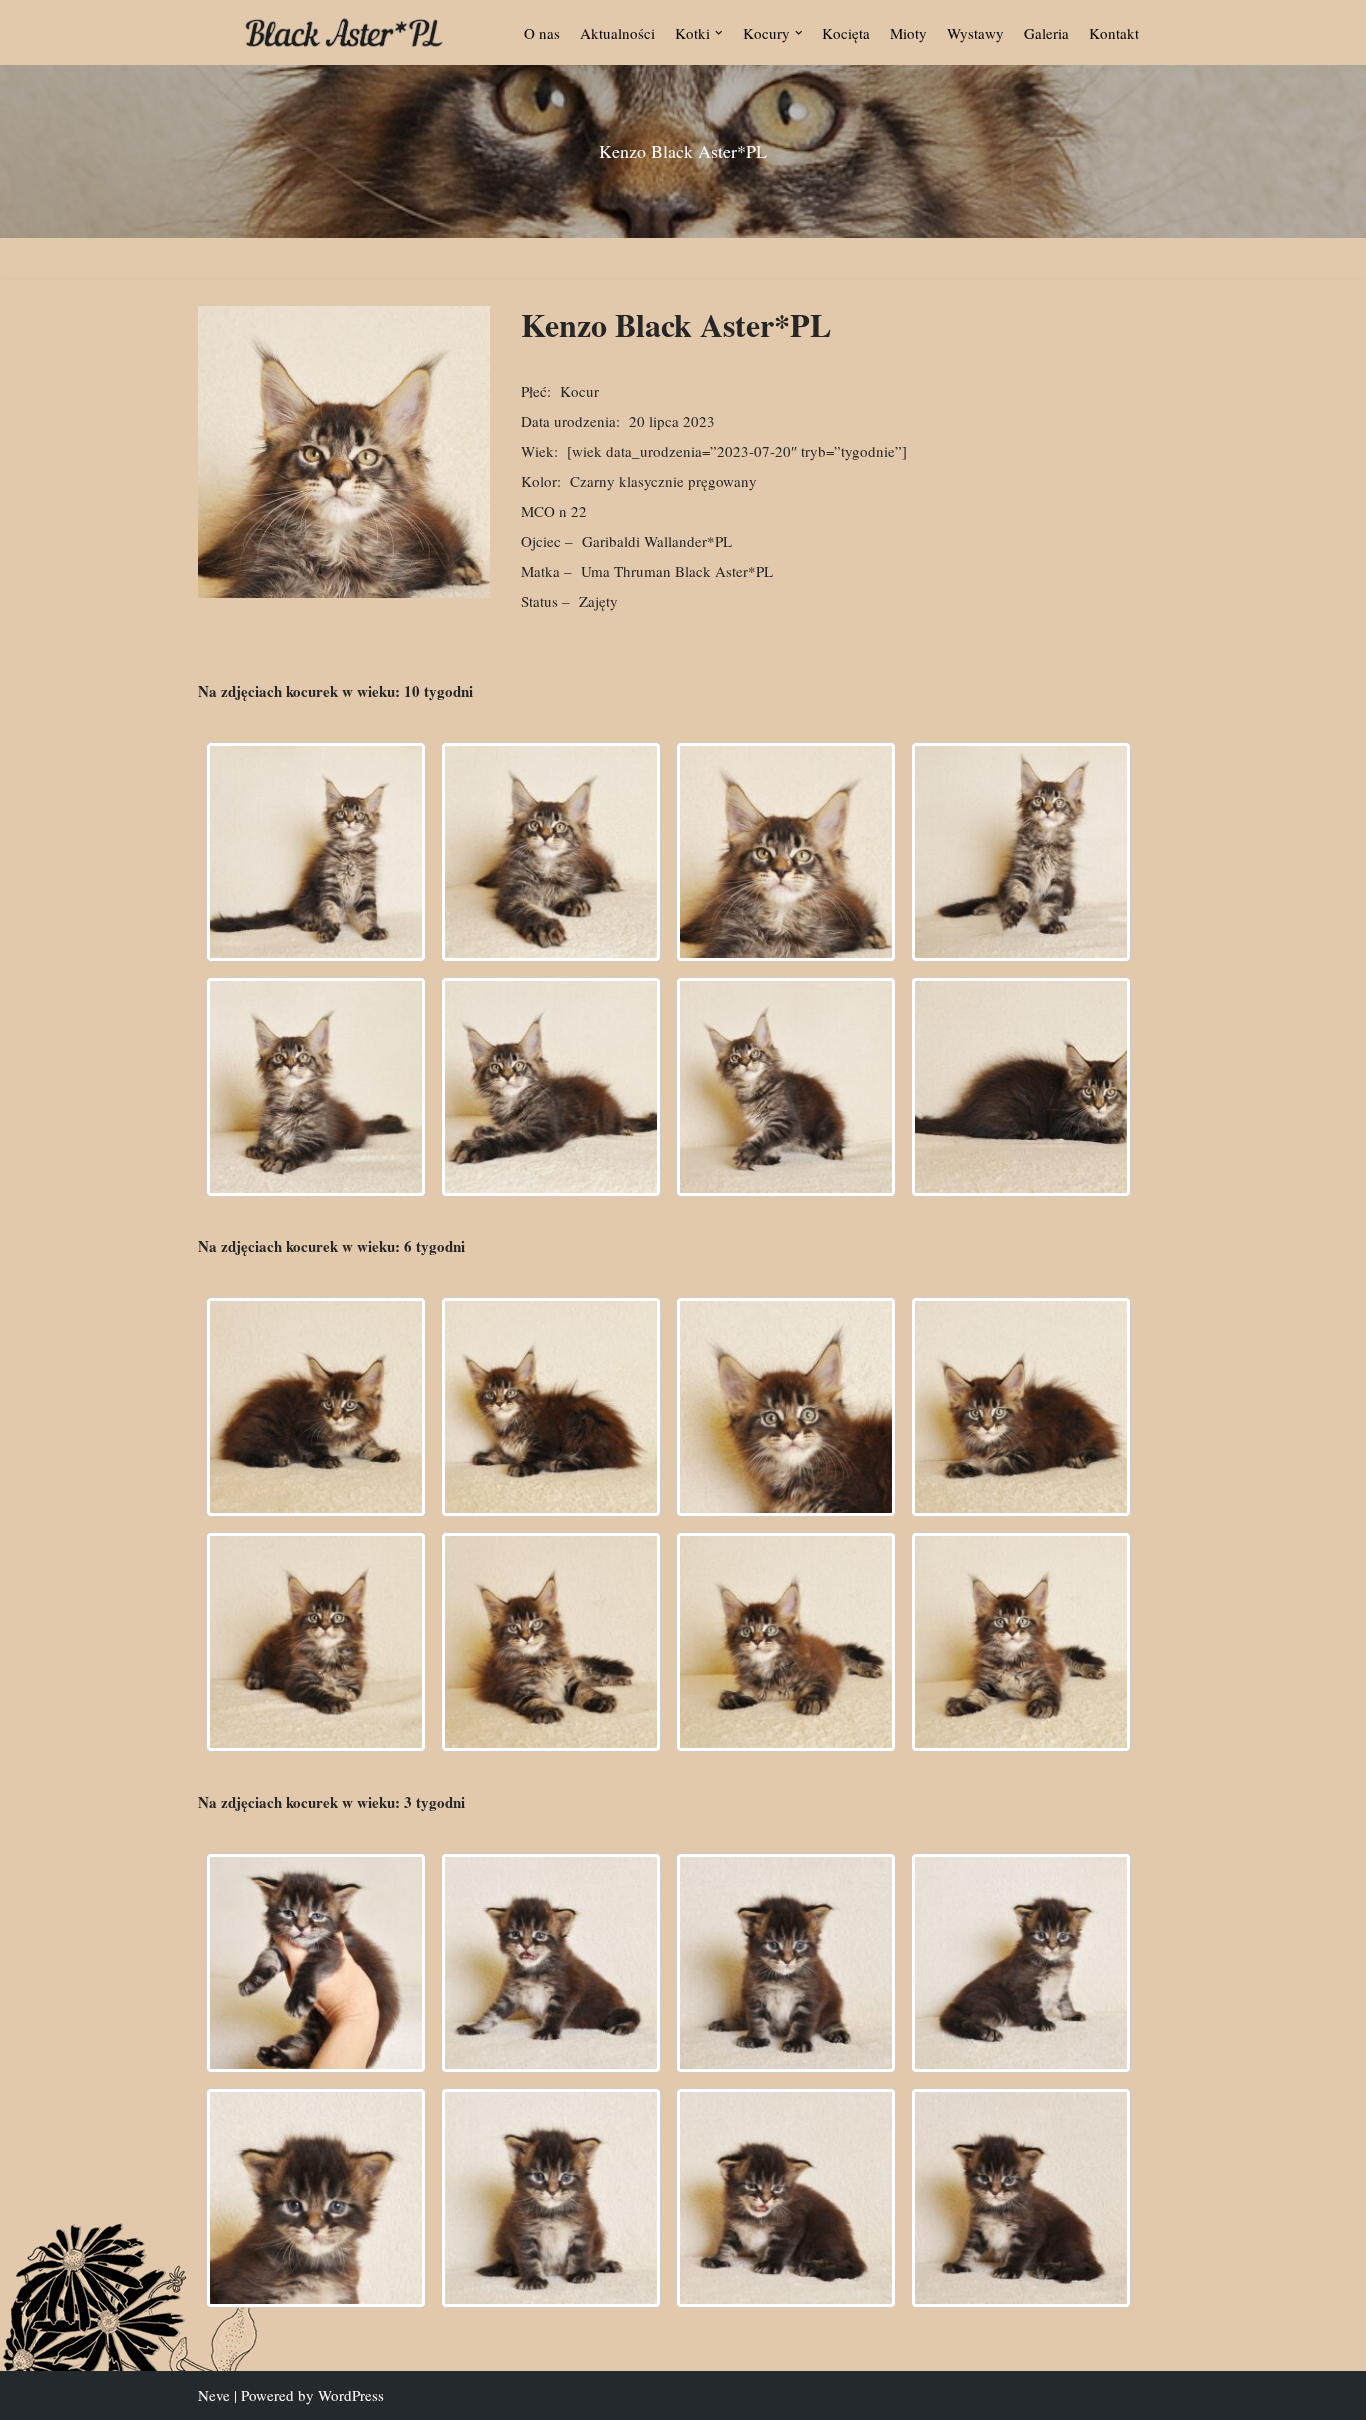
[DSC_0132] (1021, 852)
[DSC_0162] (1021, 1087)
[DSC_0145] (316, 1642)
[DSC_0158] (786, 1087)
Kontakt (1114, 33)
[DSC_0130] (786, 852)
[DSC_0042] (1021, 2198)
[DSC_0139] (316, 1087)
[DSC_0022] (1021, 1963)
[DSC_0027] (316, 2198)
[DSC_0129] (551, 852)
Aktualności (617, 33)
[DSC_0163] (1021, 1642)
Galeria (1046, 33)
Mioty (908, 33)
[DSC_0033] (551, 2198)
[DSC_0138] (1021, 1407)
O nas (542, 33)
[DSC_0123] (316, 1407)
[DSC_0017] (786, 1963)
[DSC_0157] (551, 1642)
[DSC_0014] (551, 1963)
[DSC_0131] (786, 1407)
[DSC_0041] (786, 2198)
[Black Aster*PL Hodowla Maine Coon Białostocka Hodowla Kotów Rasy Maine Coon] (344, 32)
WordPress (351, 2395)
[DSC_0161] (786, 1642)
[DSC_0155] (551, 1087)
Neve (214, 2395)
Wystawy (975, 33)
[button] (719, 33)
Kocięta (846, 33)
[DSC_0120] (316, 852)
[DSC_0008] (316, 1963)
